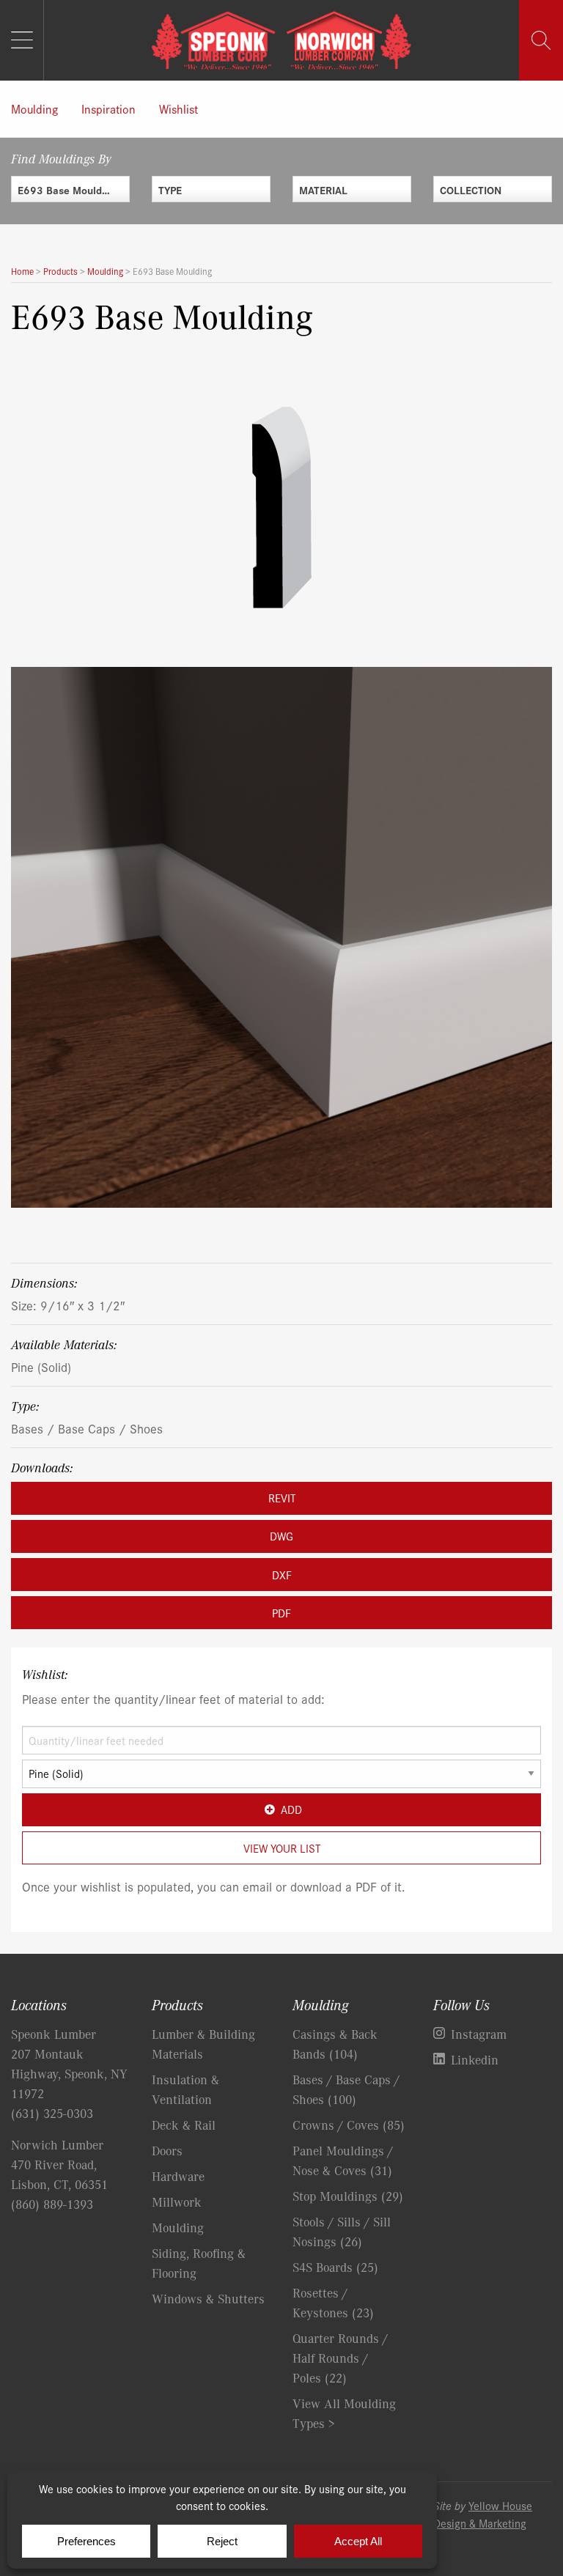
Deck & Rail (184, 2125)
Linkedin (475, 2059)
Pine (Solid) (41, 1366)
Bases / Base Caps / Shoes (87, 1428)
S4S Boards (335, 2267)
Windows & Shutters (208, 2298)
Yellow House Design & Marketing (483, 2514)
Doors (167, 2150)
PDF (281, 1613)
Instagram (479, 2034)
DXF (282, 1575)
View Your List (282, 1848)
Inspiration (108, 108)
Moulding (34, 108)
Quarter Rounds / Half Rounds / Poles (340, 2358)
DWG (281, 1536)
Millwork (177, 2202)
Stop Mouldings (348, 2196)
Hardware (178, 2176)
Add (291, 1809)
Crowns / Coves (349, 2125)
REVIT (282, 1498)
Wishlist (179, 108)
